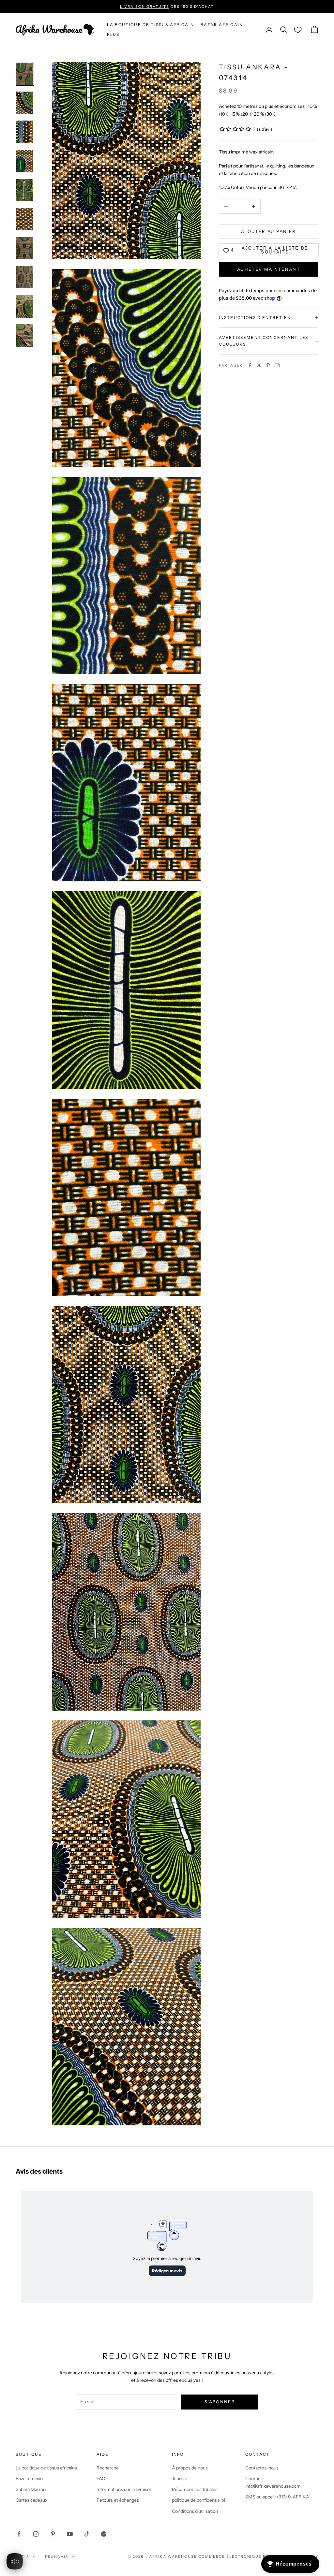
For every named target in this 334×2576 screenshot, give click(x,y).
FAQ (101, 2479)
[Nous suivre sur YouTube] (70, 2534)
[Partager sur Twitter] (259, 365)
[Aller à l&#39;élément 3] (25, 132)
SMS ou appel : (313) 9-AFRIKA (277, 2497)
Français (57, 2557)
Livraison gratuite (145, 7)
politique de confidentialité (199, 2500)
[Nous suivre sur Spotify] (104, 2534)
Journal (179, 2479)
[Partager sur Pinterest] (268, 365)
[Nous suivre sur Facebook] (19, 2534)
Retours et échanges (118, 2500)
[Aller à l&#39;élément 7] (25, 248)
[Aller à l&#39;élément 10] (25, 335)
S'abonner (220, 2402)
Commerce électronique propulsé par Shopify (258, 2556)
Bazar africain (222, 25)
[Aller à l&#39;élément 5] (25, 190)
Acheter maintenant (269, 269)
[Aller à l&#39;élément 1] (25, 74)
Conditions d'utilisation (195, 2511)
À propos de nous (190, 2468)
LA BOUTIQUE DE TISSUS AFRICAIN (151, 25)
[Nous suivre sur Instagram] (36, 2534)
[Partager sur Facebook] (250, 365)
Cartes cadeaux (32, 2500)
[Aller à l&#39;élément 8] (25, 277)
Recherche (108, 2468)
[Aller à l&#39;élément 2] (25, 103)
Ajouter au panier (269, 231)
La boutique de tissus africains (46, 2468)
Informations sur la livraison (124, 2489)
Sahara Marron (31, 2489)
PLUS (113, 34)
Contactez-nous (262, 2468)
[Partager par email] (277, 365)
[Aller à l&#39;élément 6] (25, 219)
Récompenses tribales (195, 2489)
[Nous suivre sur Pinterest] (53, 2534)
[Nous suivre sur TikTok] (87, 2534)
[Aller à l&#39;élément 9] (25, 306)
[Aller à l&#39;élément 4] (25, 161)
